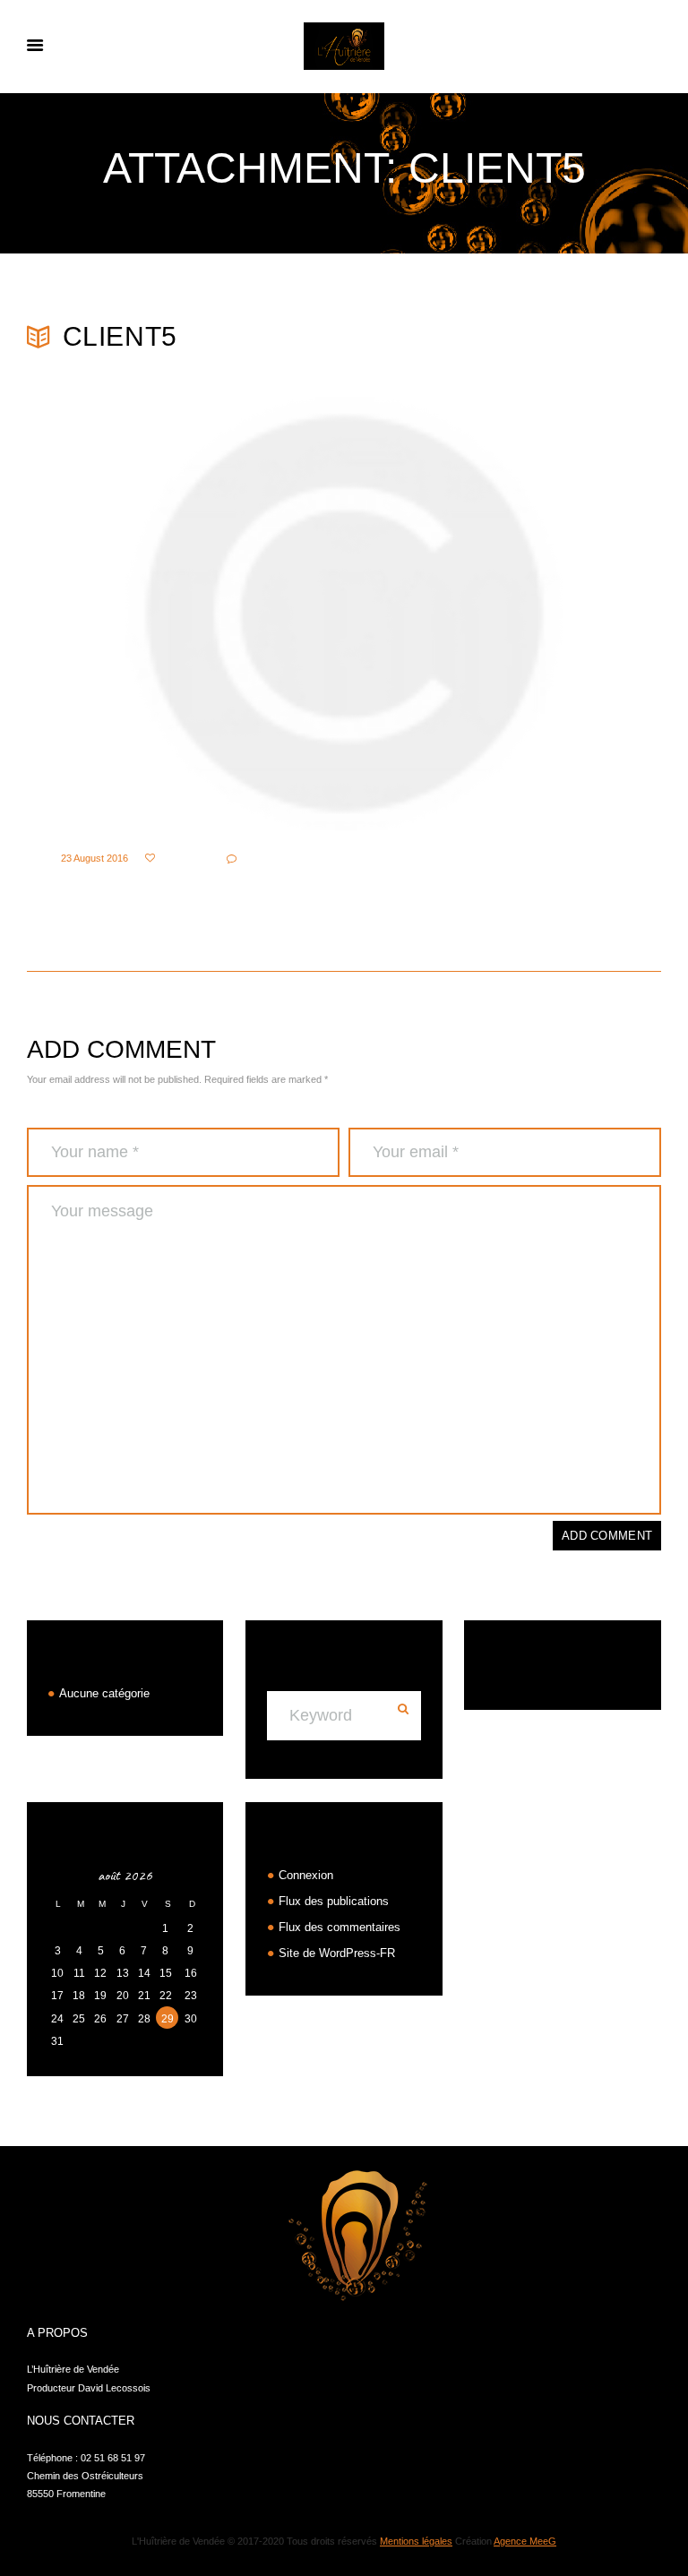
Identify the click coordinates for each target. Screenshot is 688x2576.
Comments (269, 859)
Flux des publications (334, 1901)
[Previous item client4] (185, 614)
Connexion (306, 1875)
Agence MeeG (525, 2541)
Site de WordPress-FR (337, 1953)
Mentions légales (416, 2541)
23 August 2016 (95, 858)
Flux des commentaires (340, 1927)
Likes (176, 859)
